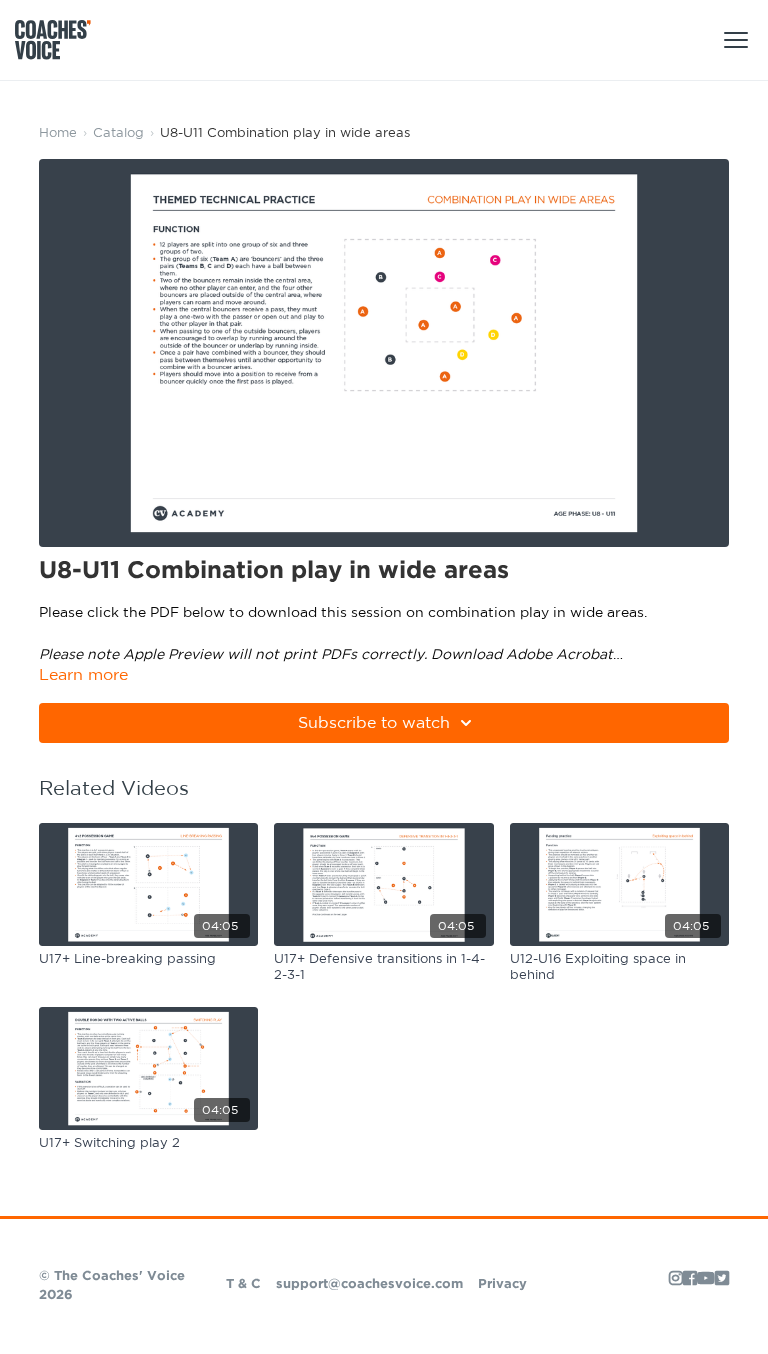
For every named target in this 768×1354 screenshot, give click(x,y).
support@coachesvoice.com (369, 1284)
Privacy (502, 1284)
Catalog (118, 133)
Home (58, 133)
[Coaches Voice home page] (60, 40)
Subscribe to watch (374, 723)
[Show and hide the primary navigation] (736, 40)
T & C (243, 1284)
